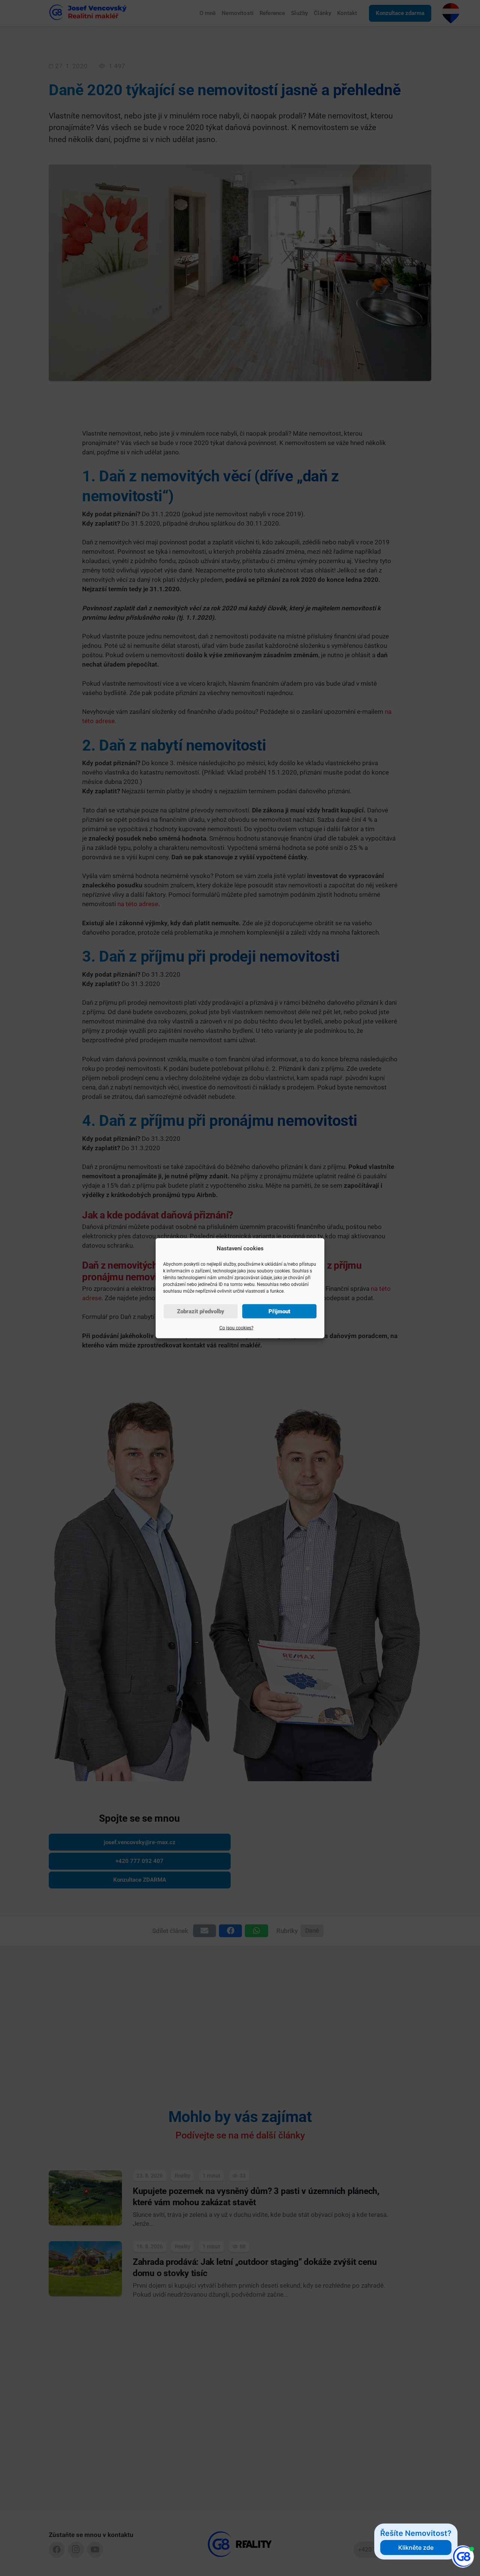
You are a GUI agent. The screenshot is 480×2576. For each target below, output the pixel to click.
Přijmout (279, 1311)
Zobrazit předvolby (201, 1311)
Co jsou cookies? (236, 1328)
